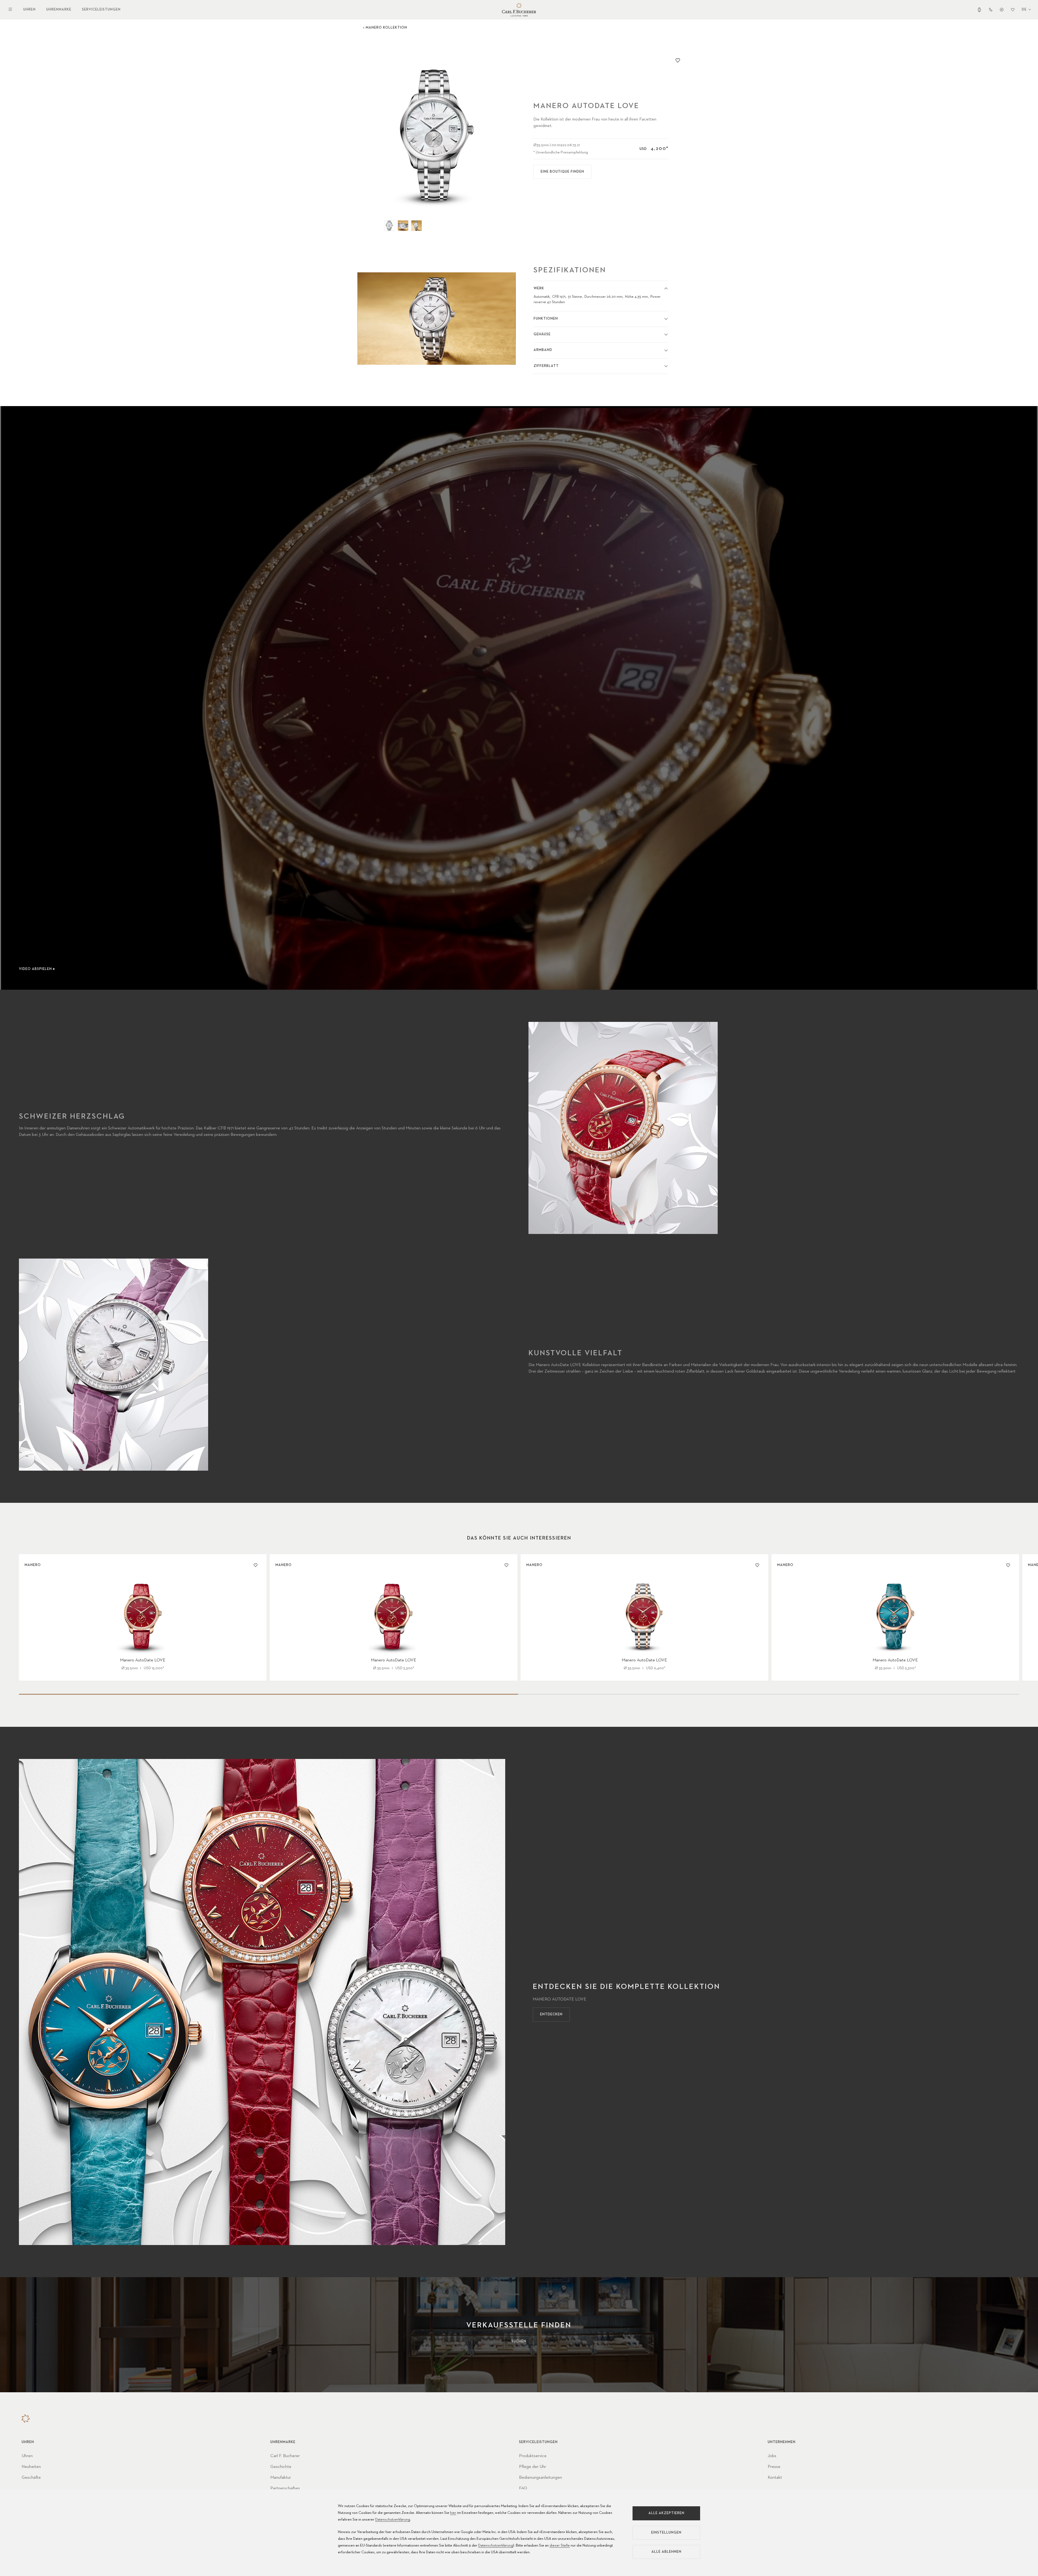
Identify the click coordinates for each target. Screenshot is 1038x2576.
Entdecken (551, 2014)
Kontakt (775, 2478)
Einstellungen (666, 2533)
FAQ (523, 2488)
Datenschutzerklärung (393, 2520)
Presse (774, 2467)
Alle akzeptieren (666, 2513)
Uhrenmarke (59, 10)
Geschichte (281, 2467)
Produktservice (533, 2456)
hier (453, 2513)
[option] (437, 134)
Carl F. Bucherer (285, 2456)
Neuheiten (31, 2467)
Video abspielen (35, 969)
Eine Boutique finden (562, 172)
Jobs (772, 2456)
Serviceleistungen (101, 10)
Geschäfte (31, 2478)
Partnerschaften (285, 2488)
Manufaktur (281, 2478)
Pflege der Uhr (533, 2467)
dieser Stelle (560, 2545)
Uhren (29, 10)
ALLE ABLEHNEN (666, 2552)
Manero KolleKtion (386, 28)
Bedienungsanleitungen (540, 2478)
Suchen (519, 2341)
